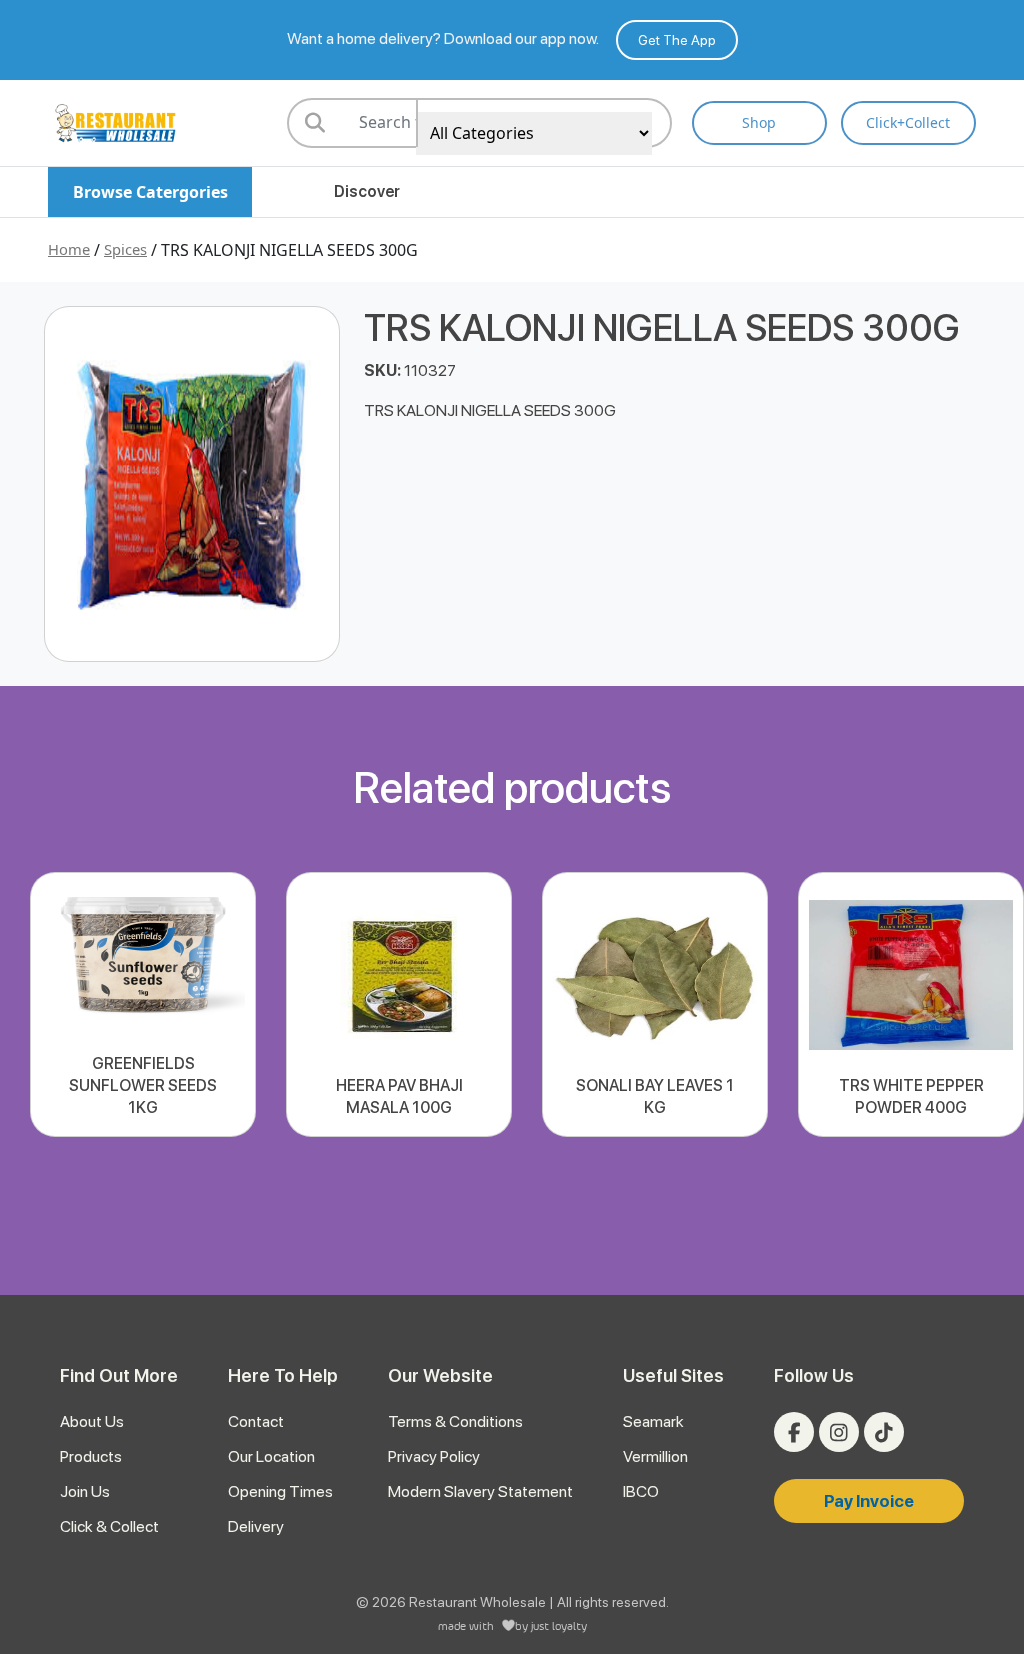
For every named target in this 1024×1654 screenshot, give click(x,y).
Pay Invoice (869, 1501)
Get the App (677, 40)
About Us (92, 1421)
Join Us (85, 1491)
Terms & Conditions (455, 1421)
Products (91, 1456)
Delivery (256, 1526)
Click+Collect (908, 122)
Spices (125, 249)
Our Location (271, 1456)
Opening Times (280, 1491)
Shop (759, 122)
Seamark (653, 1421)
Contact (256, 1421)
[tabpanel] (143, 1004)
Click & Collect (109, 1526)
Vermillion (655, 1456)
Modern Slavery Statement (480, 1491)
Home (69, 249)
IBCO (641, 1491)
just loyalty (559, 1625)
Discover (367, 191)
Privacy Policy (434, 1456)
